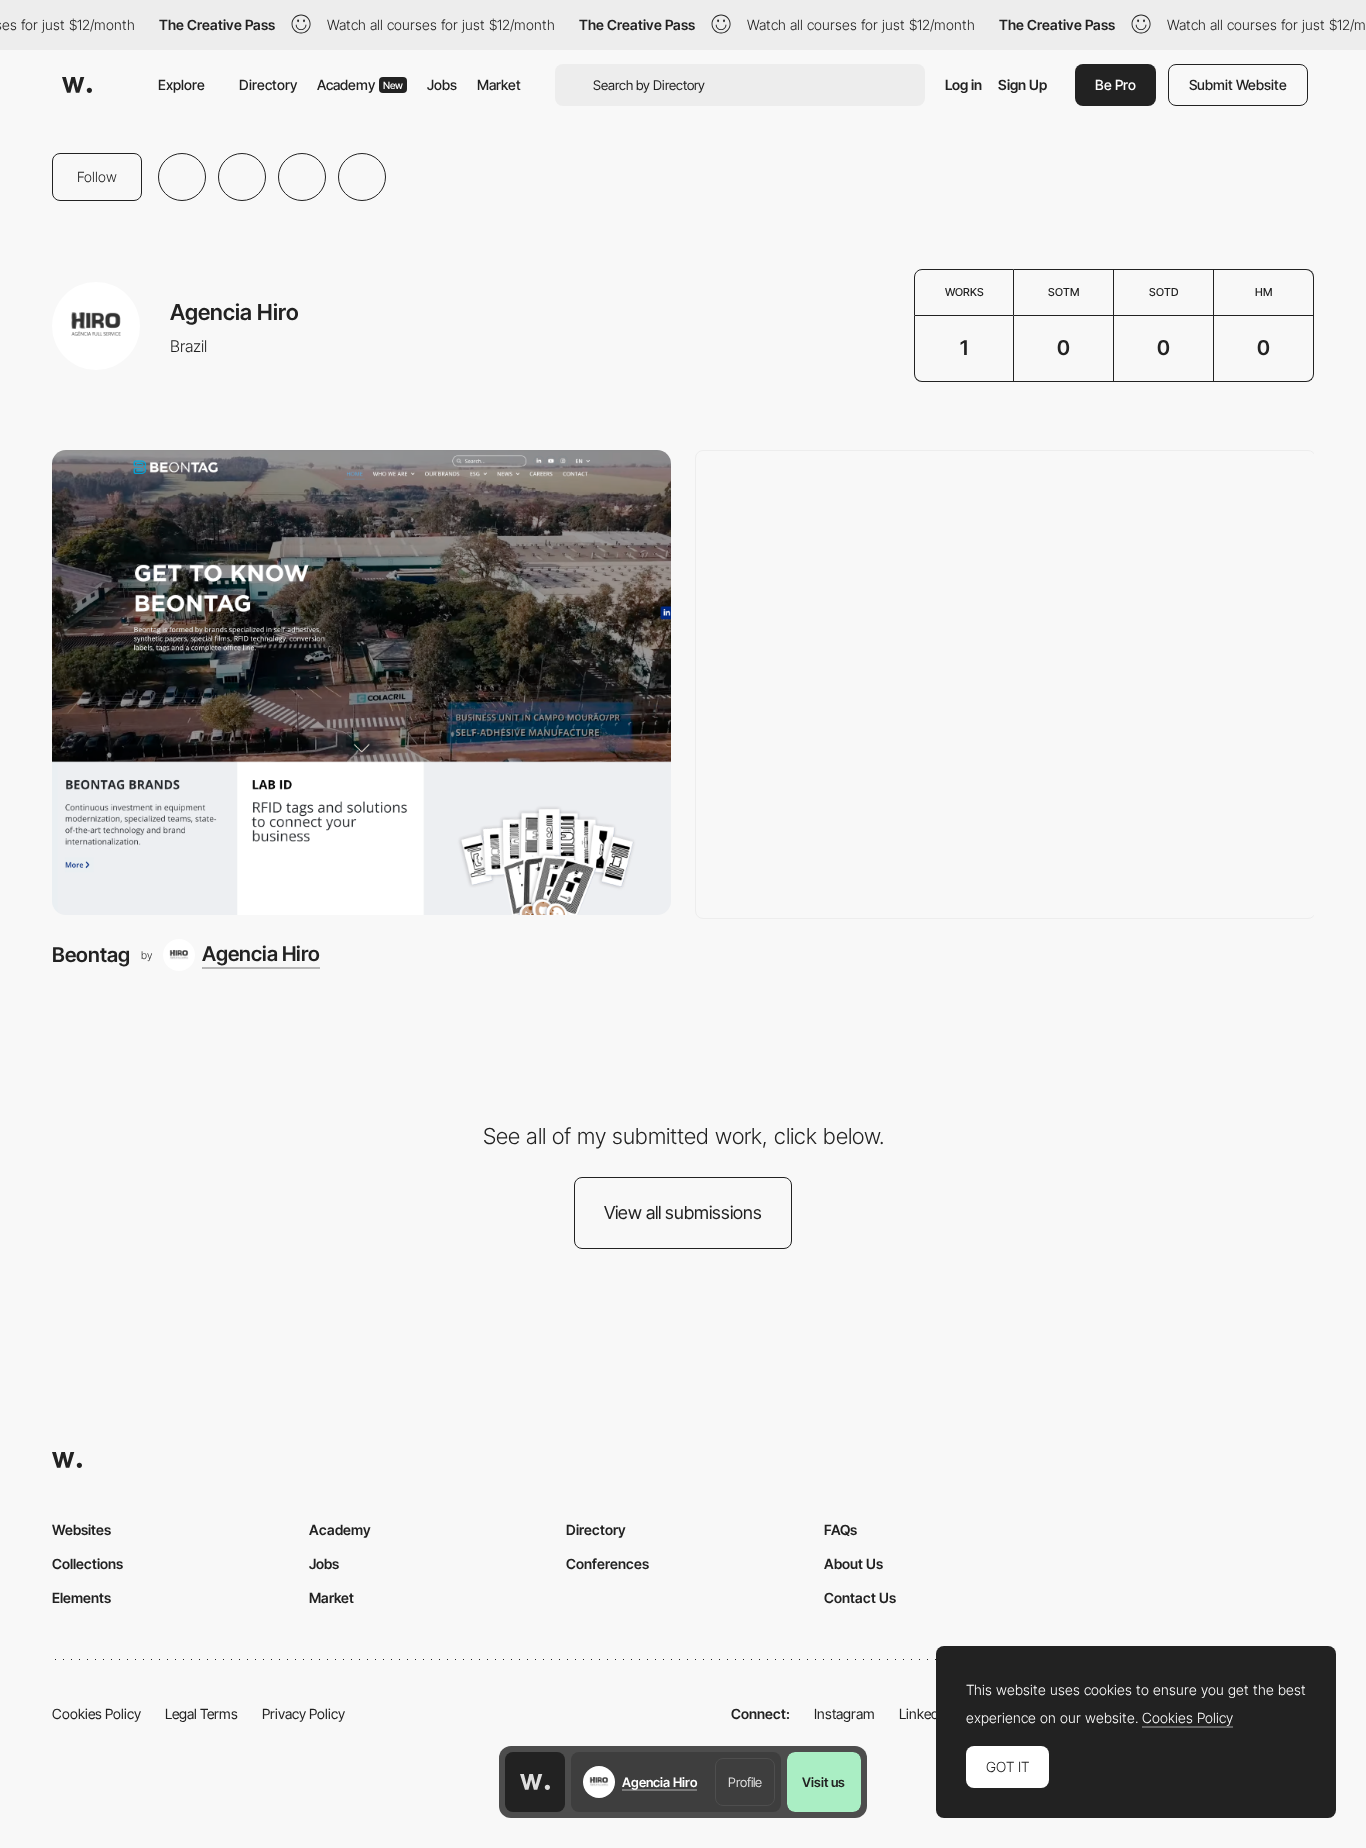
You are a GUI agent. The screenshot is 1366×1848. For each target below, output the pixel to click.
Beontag (91, 954)
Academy (360, 84)
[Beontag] (361, 682)
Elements (81, 1597)
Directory (268, 84)
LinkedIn (924, 1713)
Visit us (823, 1782)
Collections (87, 1563)
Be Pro (1115, 84)
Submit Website (1238, 84)
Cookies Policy (96, 1713)
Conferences (607, 1563)
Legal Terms (201, 1713)
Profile (745, 1782)
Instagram (844, 1713)
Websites (81, 1529)
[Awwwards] (77, 85)
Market (499, 84)
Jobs (442, 84)
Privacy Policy (303, 1713)
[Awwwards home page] (535, 1782)
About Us (853, 1563)
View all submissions (683, 1212)
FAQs (840, 1529)
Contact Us (860, 1597)
